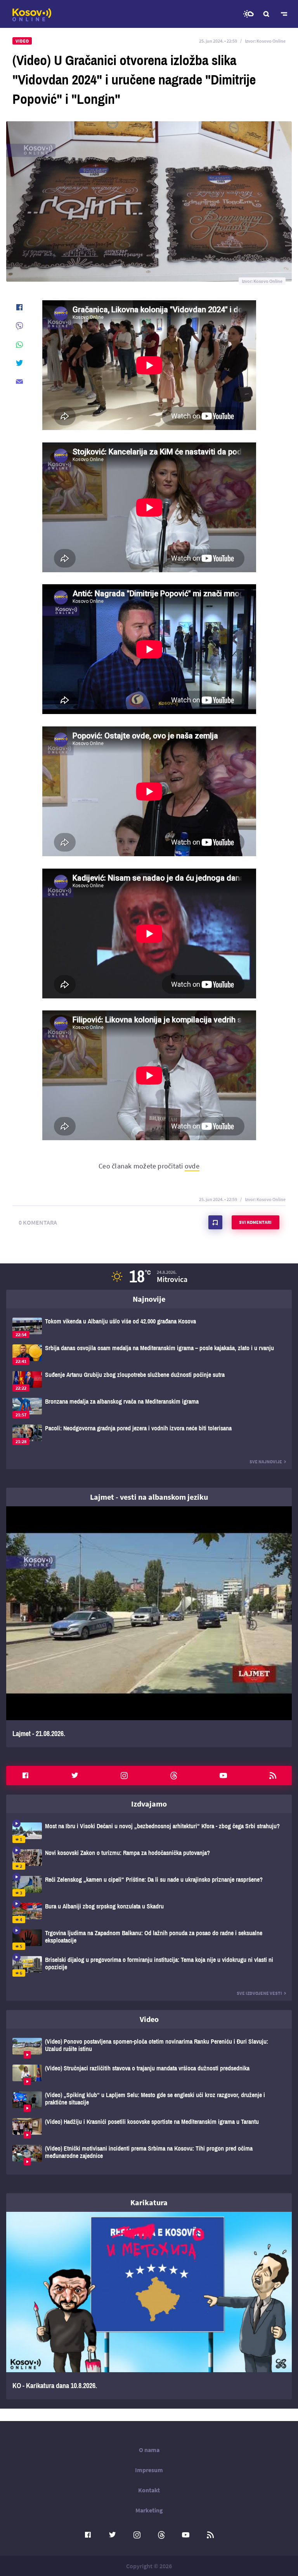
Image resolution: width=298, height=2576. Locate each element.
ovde (192, 1166)
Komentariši (215, 1222)
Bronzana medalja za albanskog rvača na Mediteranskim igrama (149, 1408)
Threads (174, 1776)
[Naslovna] (32, 15)
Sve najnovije (266, 1462)
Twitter (75, 1776)
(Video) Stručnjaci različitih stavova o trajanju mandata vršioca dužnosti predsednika (149, 2075)
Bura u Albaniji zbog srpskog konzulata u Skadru (149, 1913)
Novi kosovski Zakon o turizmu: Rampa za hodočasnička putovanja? (149, 1859)
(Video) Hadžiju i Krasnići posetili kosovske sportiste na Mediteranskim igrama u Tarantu (149, 2128)
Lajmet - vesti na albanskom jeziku (149, 1497)
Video (149, 2019)
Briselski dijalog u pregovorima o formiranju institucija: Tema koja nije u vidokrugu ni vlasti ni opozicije (149, 1966)
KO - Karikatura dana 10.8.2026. (149, 2306)
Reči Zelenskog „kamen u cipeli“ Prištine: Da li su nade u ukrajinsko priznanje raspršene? (149, 1886)
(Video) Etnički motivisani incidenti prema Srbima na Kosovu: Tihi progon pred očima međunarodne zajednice (149, 2155)
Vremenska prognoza (248, 14)
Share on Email (19, 382)
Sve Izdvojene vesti (259, 1993)
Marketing (149, 2510)
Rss (273, 1776)
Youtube (223, 1776)
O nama (149, 2450)
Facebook (25, 1776)
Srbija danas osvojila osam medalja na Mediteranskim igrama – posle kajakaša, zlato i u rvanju (149, 1355)
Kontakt (149, 2490)
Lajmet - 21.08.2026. (149, 1627)
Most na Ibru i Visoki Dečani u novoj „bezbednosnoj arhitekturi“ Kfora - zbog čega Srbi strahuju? (149, 1833)
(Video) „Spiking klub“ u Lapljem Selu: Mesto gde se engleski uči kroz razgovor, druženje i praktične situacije (149, 2102)
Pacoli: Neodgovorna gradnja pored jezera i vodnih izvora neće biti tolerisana (149, 1435)
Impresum (149, 2470)
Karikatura (149, 2202)
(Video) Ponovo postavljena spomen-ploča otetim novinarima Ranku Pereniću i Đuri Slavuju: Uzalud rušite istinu (149, 2048)
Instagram (124, 1776)
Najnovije (149, 1299)
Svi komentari (255, 1222)
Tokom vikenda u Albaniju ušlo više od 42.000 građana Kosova (149, 1328)
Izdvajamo (149, 1804)
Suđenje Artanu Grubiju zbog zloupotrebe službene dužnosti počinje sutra (149, 1381)
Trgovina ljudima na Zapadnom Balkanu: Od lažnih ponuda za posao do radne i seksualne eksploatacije (149, 1940)
